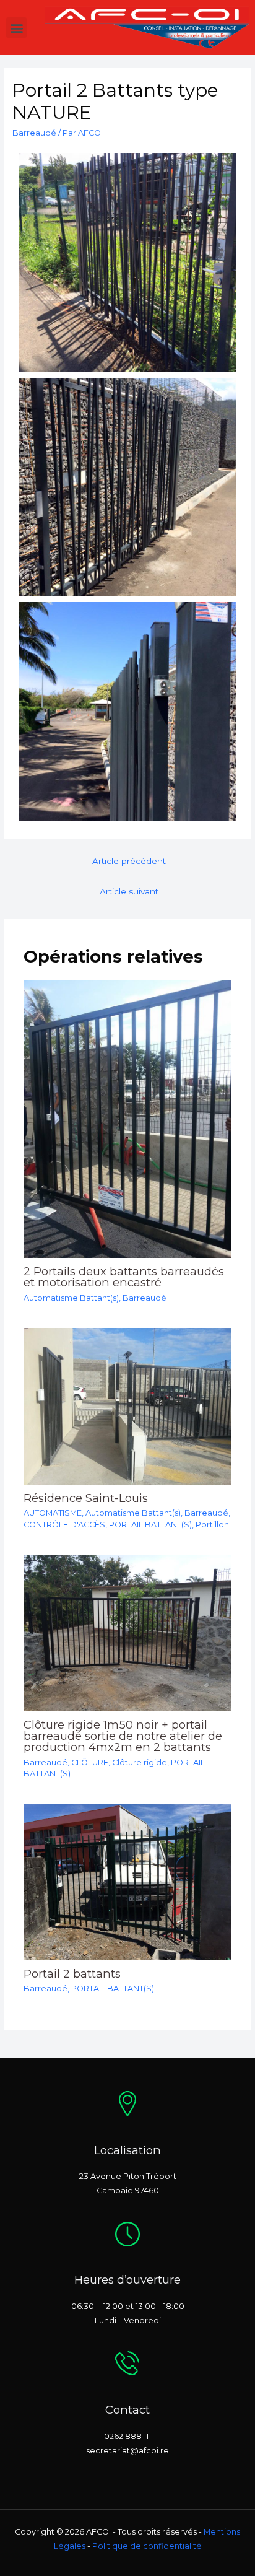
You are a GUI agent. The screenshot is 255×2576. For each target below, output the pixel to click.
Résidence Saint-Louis (86, 1498)
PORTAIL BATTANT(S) (150, 1525)
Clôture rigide (140, 1762)
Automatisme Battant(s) (71, 1298)
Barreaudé (34, 133)
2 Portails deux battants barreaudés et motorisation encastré (124, 1277)
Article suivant (129, 891)
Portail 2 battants (72, 1974)
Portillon (212, 1525)
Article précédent (129, 861)
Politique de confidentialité (147, 2546)
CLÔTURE (90, 1762)
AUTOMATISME (53, 1513)
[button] (16, 28)
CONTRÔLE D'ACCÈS (64, 1525)
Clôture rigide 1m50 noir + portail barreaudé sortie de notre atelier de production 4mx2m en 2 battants (123, 1736)
